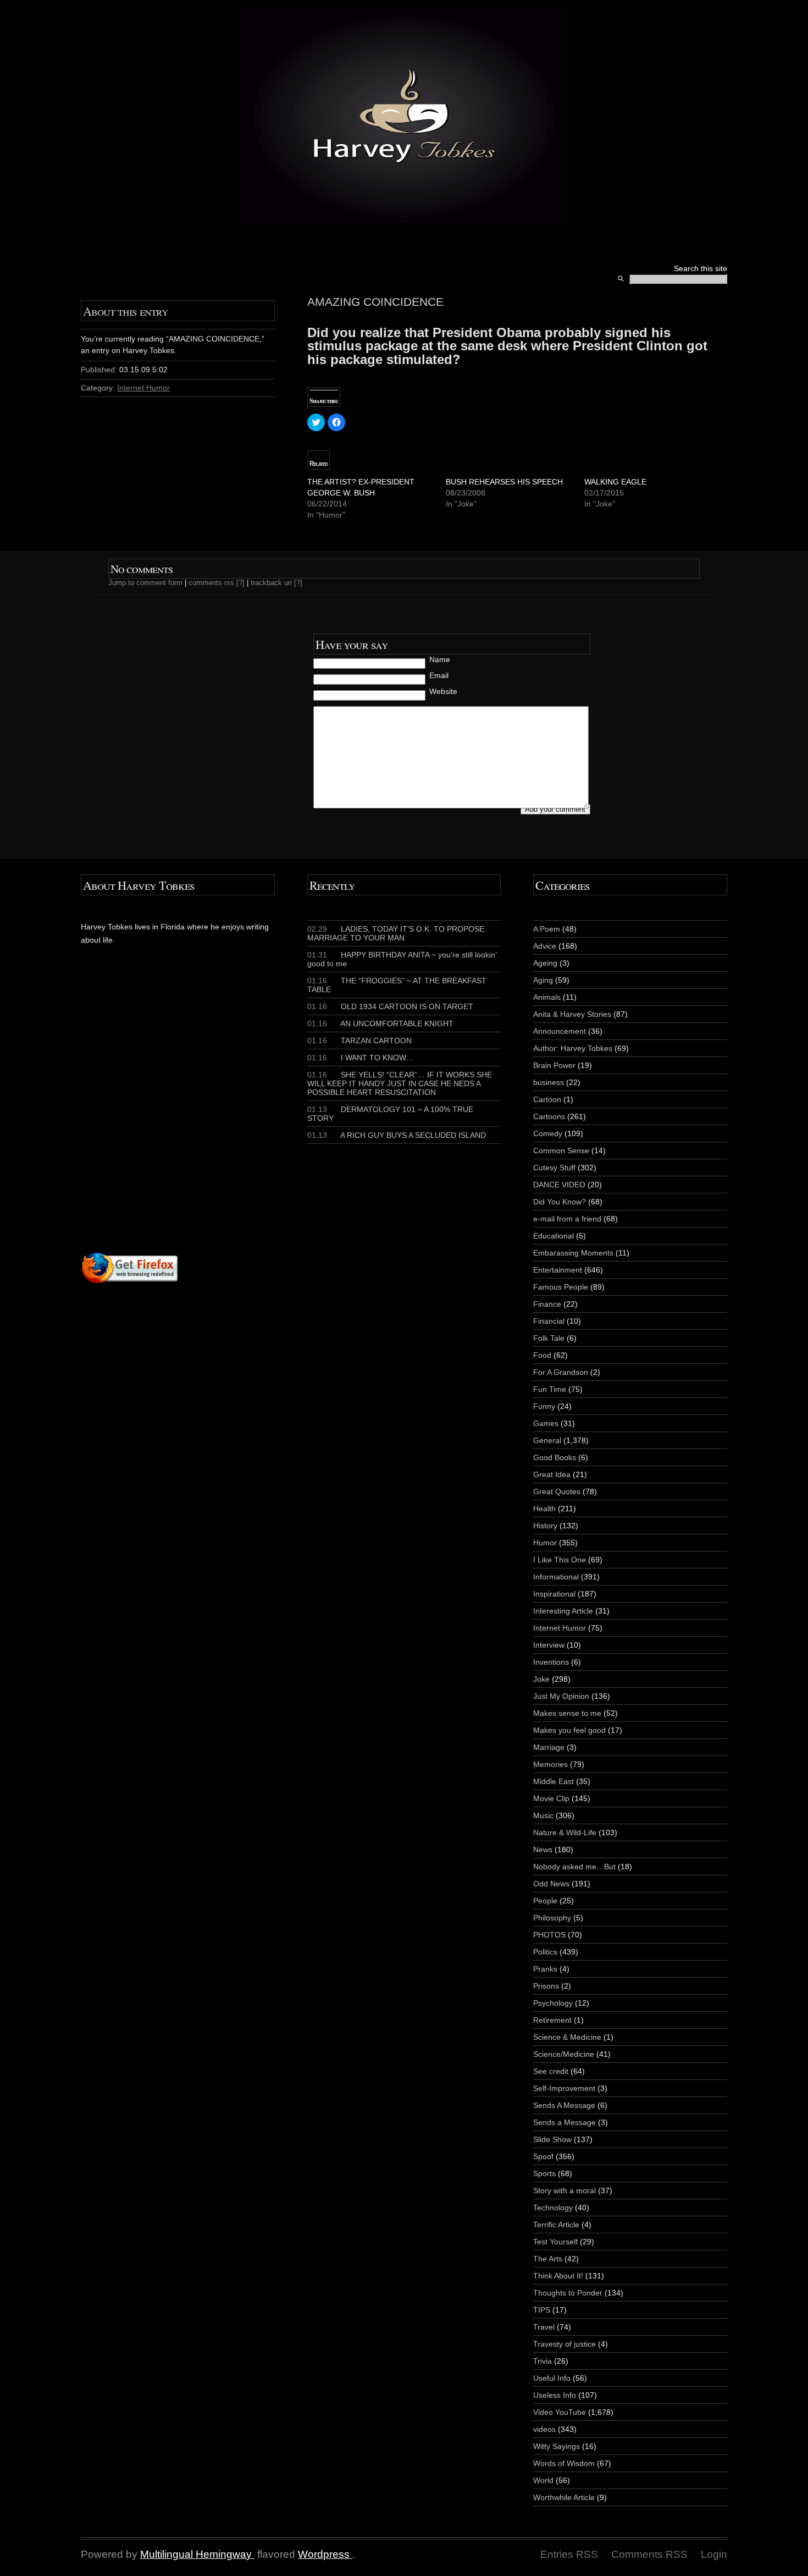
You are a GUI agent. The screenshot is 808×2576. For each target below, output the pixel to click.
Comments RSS (649, 2554)
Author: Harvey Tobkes (573, 1048)
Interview (549, 1645)
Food (542, 1355)
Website (443, 691)
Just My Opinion (561, 1696)
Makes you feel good (569, 1730)
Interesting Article (563, 1611)
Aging (543, 980)
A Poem (547, 929)
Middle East (554, 1781)
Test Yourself (555, 2242)
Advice (545, 946)
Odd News (551, 1884)
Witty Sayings (557, 2446)
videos (544, 2429)
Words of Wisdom (564, 2463)
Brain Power (554, 1065)
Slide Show (552, 2139)
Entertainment (558, 1270)
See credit (551, 2071)
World (543, 2480)
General (547, 1440)
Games (546, 1423)
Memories (550, 1764)
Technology (553, 2208)
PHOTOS (549, 1935)
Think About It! (558, 2276)
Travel (544, 2327)
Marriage (549, 1747)
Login (714, 2554)
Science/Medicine (564, 2054)
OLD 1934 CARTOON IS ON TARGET (390, 1006)
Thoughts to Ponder (568, 2293)
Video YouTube (560, 2412)
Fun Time (550, 1389)
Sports (544, 2173)
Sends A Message (564, 2105)
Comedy (548, 1133)
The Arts (548, 2259)
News (543, 1850)
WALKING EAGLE (615, 482)
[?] (240, 583)
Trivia (543, 2361)
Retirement (552, 2020)
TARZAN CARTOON (359, 1041)
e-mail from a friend (567, 1219)
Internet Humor (143, 388)
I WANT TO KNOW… (361, 1058)
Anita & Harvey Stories (572, 1014)
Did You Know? (560, 1202)
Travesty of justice (565, 2344)
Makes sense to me (567, 1713)
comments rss (211, 583)
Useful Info (552, 2378)
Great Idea (552, 1474)
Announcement (560, 1031)
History (545, 1526)
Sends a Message (565, 2122)
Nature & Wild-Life (565, 1832)
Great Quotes (557, 1491)
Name (440, 659)
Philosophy (552, 1918)
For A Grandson (561, 1372)
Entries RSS (569, 2554)
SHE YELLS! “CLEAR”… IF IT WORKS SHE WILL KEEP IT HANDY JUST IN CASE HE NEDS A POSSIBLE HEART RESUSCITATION (400, 1083)
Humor (545, 1543)
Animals (547, 997)
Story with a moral (565, 2190)
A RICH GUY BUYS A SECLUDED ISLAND (397, 1135)
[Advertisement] (214, 1120)
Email (439, 675)
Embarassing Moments (573, 1253)
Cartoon (547, 1099)
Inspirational (554, 1594)
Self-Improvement (564, 2088)
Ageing (545, 963)
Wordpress (324, 2554)
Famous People (561, 1287)
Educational (554, 1236)
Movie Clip (551, 1798)
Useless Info (555, 2395)
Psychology (553, 2003)
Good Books (555, 1457)
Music (543, 1815)
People (545, 1901)
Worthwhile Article (564, 2497)
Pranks (545, 1969)
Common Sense (561, 1151)
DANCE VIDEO (559, 1185)
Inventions (551, 1662)
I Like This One (560, 1560)
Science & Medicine (567, 2037)
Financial (549, 1321)
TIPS (542, 2310)
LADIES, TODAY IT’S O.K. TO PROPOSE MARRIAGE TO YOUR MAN (396, 933)
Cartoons (549, 1116)
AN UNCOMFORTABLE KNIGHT (380, 1023)
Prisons (546, 1986)
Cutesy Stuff (554, 1168)
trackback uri (271, 583)
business (549, 1082)
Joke (541, 1679)
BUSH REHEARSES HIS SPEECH (504, 482)
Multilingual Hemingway (196, 2554)
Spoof (543, 2156)
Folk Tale (549, 1338)
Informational (556, 1577)
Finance (547, 1304)
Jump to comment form (145, 583)
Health (544, 1509)
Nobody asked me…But (574, 1867)
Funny (544, 1406)
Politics (545, 1952)
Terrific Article (556, 2225)
